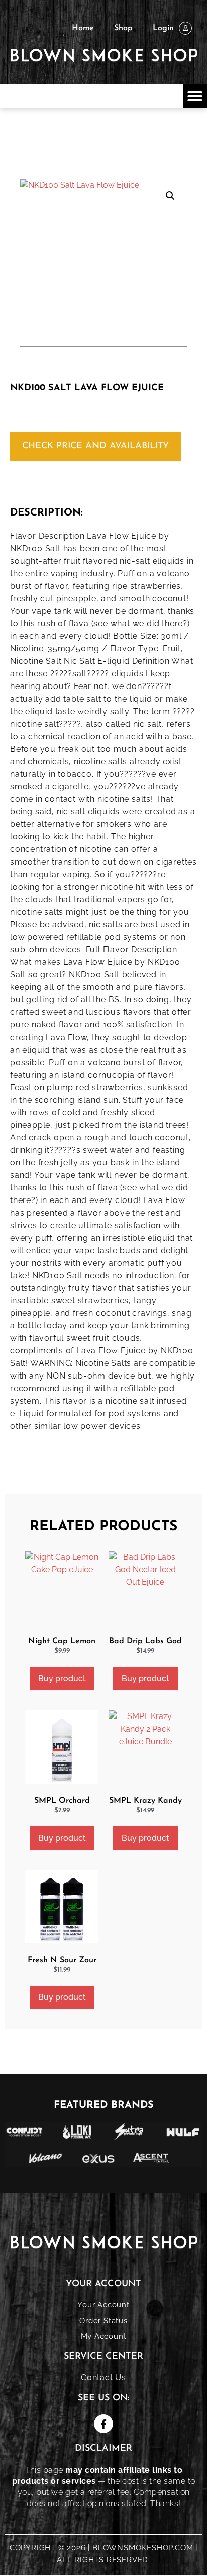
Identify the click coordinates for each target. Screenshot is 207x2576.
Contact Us (103, 2378)
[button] (195, 96)
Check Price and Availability (95, 446)
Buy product (62, 1679)
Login (163, 28)
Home (83, 28)
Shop (123, 28)
